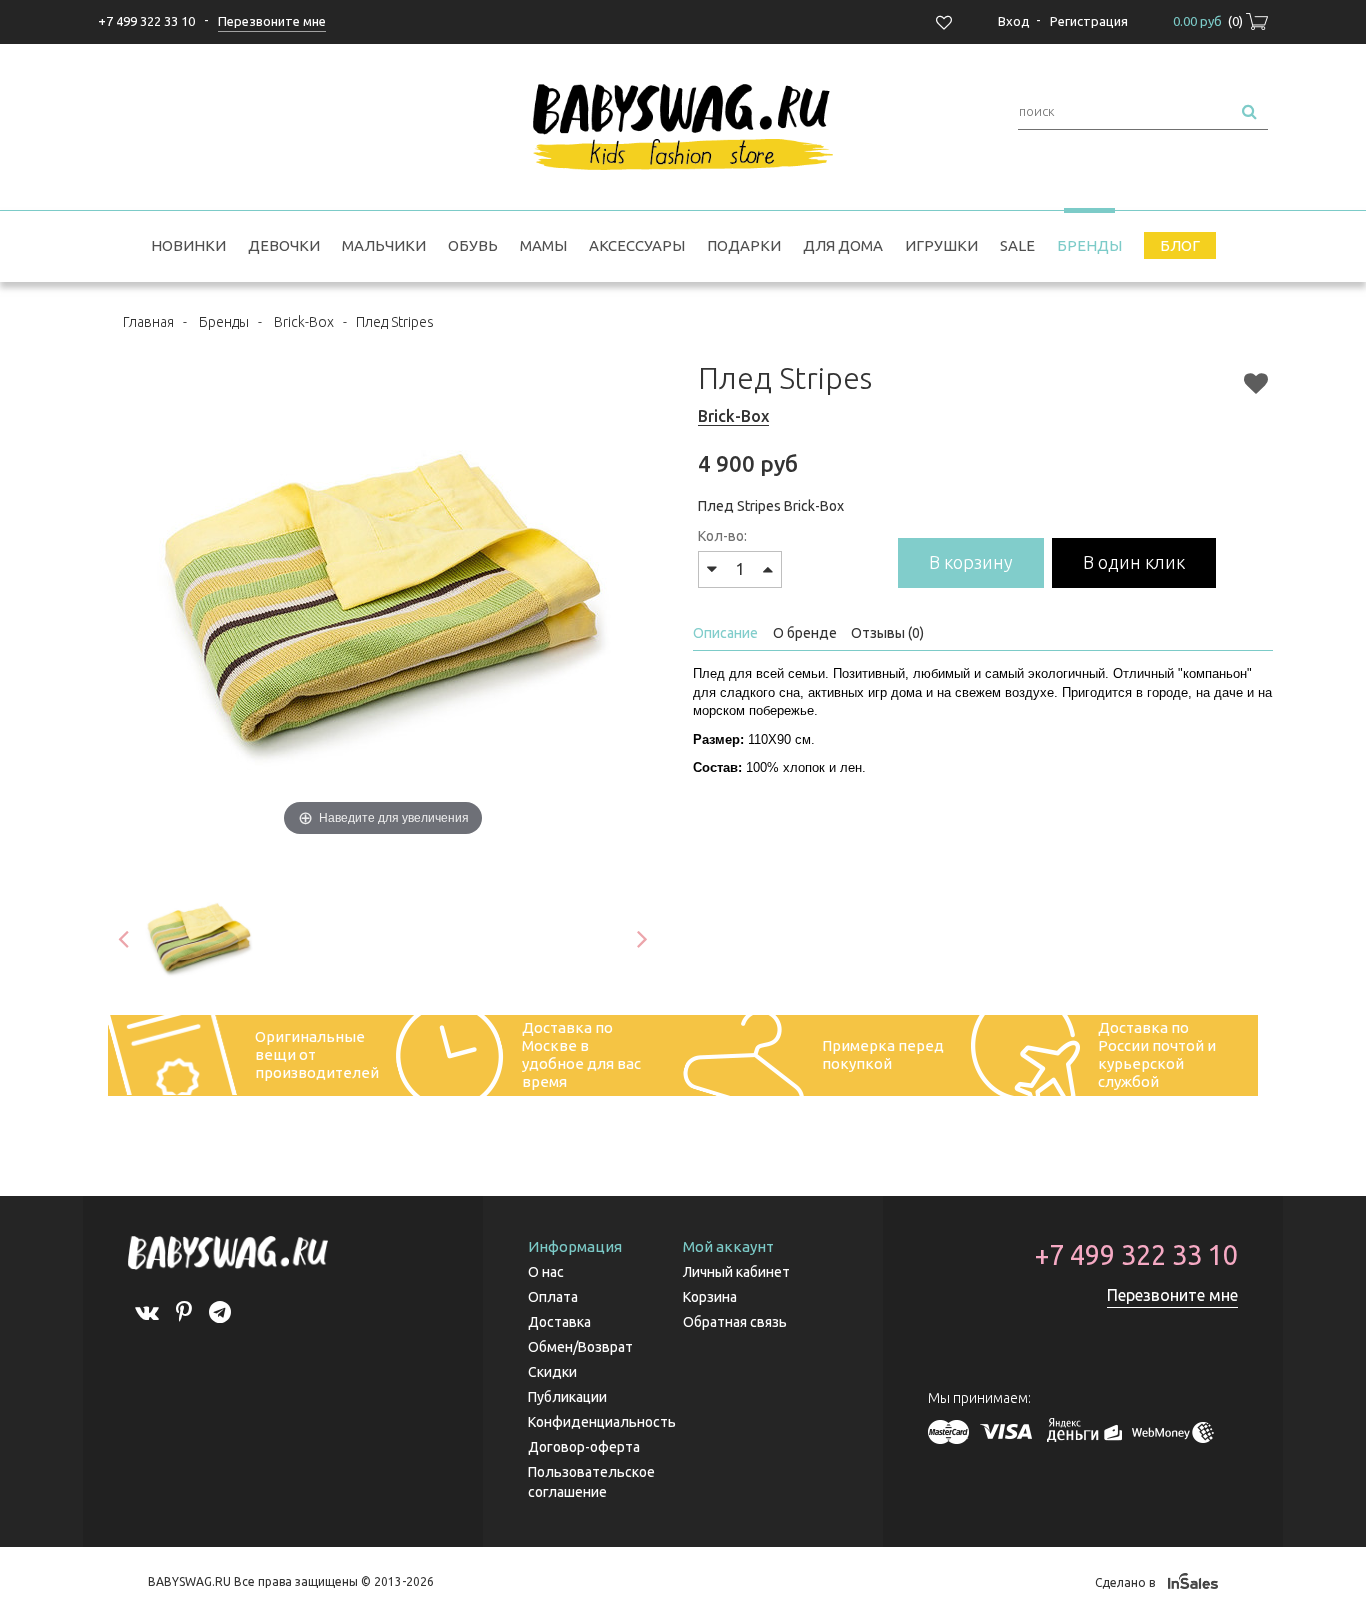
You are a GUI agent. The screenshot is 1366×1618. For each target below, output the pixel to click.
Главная (148, 322)
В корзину (971, 562)
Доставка (559, 1322)
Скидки (552, 1372)
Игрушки (941, 245)
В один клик (1134, 562)
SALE (1017, 245)
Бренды (1089, 245)
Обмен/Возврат (580, 1347)
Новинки (188, 245)
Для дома (843, 245)
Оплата (553, 1297)
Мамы (543, 245)
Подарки (744, 245)
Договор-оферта (584, 1447)
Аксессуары (637, 245)
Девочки (284, 245)
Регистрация (1089, 21)
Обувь (473, 245)
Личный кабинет (736, 1272)
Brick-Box (304, 322)
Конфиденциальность (602, 1422)
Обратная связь (735, 1322)
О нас (546, 1272)
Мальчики (384, 245)
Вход (1014, 21)
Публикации (567, 1397)
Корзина (710, 1297)
